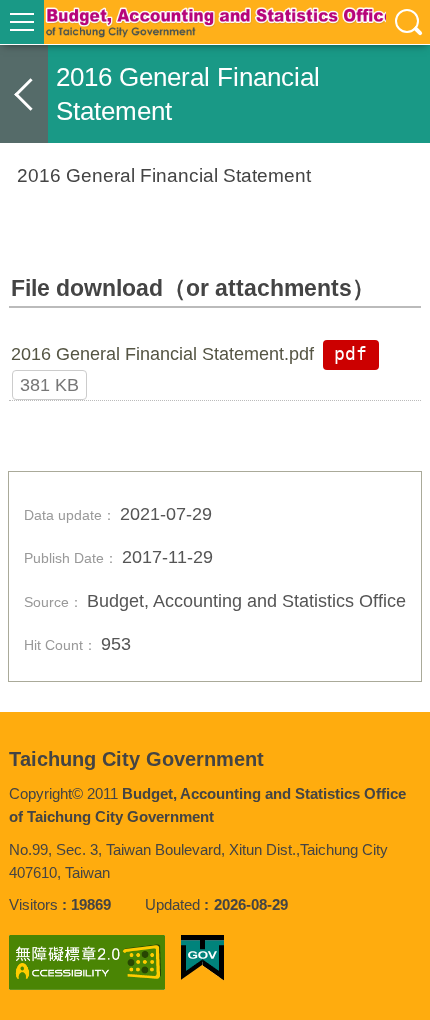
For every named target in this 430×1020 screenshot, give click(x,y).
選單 (22, 22)
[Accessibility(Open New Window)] (87, 962)
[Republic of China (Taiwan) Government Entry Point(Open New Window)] (202, 958)
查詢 (408, 22)
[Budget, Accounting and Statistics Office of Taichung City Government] (215, 22)
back (24, 94)
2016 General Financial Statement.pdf (162, 354)
